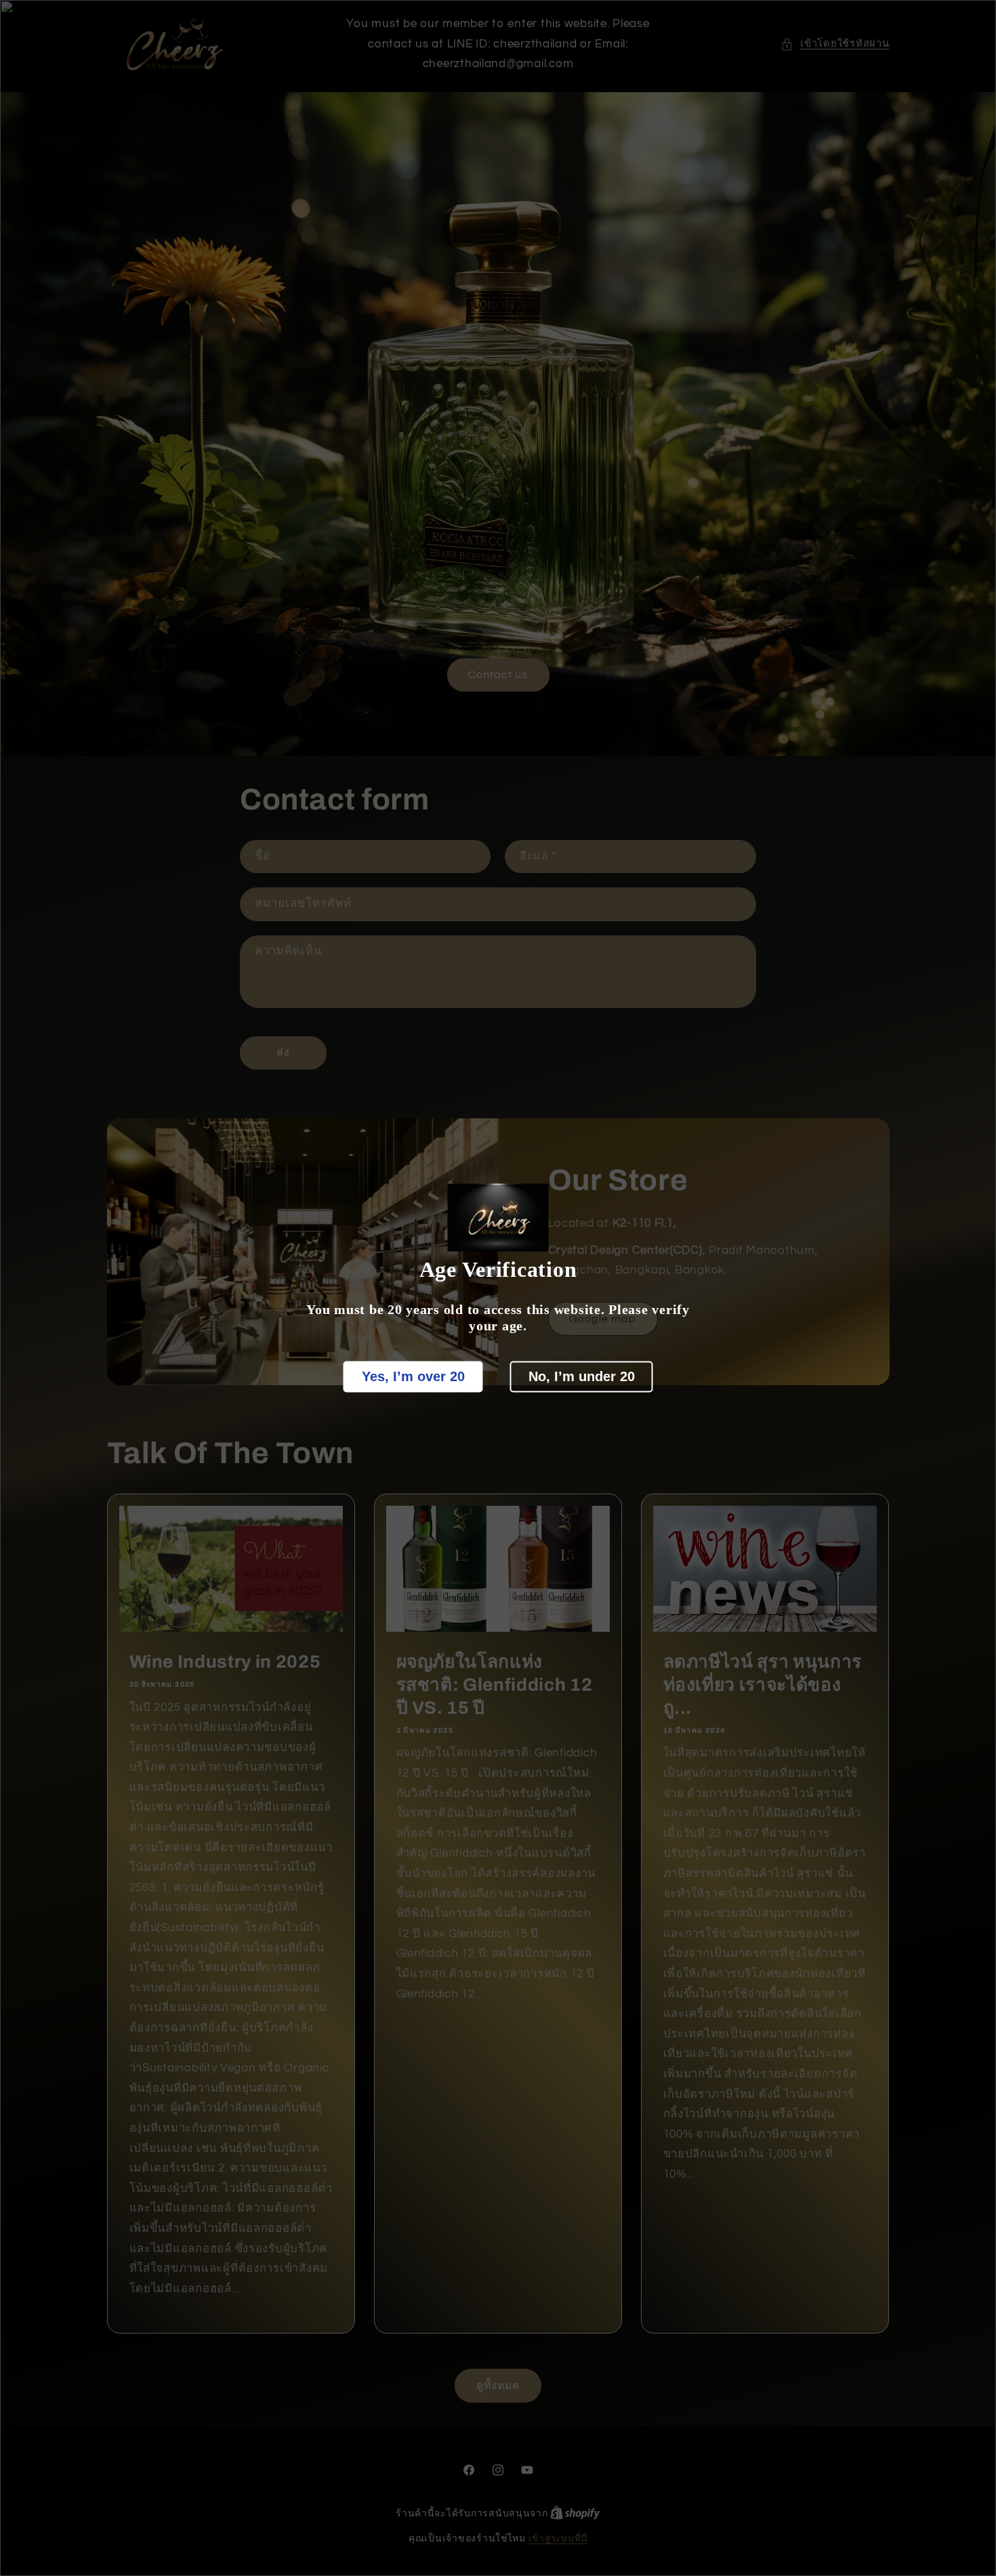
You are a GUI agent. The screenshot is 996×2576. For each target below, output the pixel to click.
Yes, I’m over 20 (413, 1376)
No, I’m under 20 (582, 1376)
